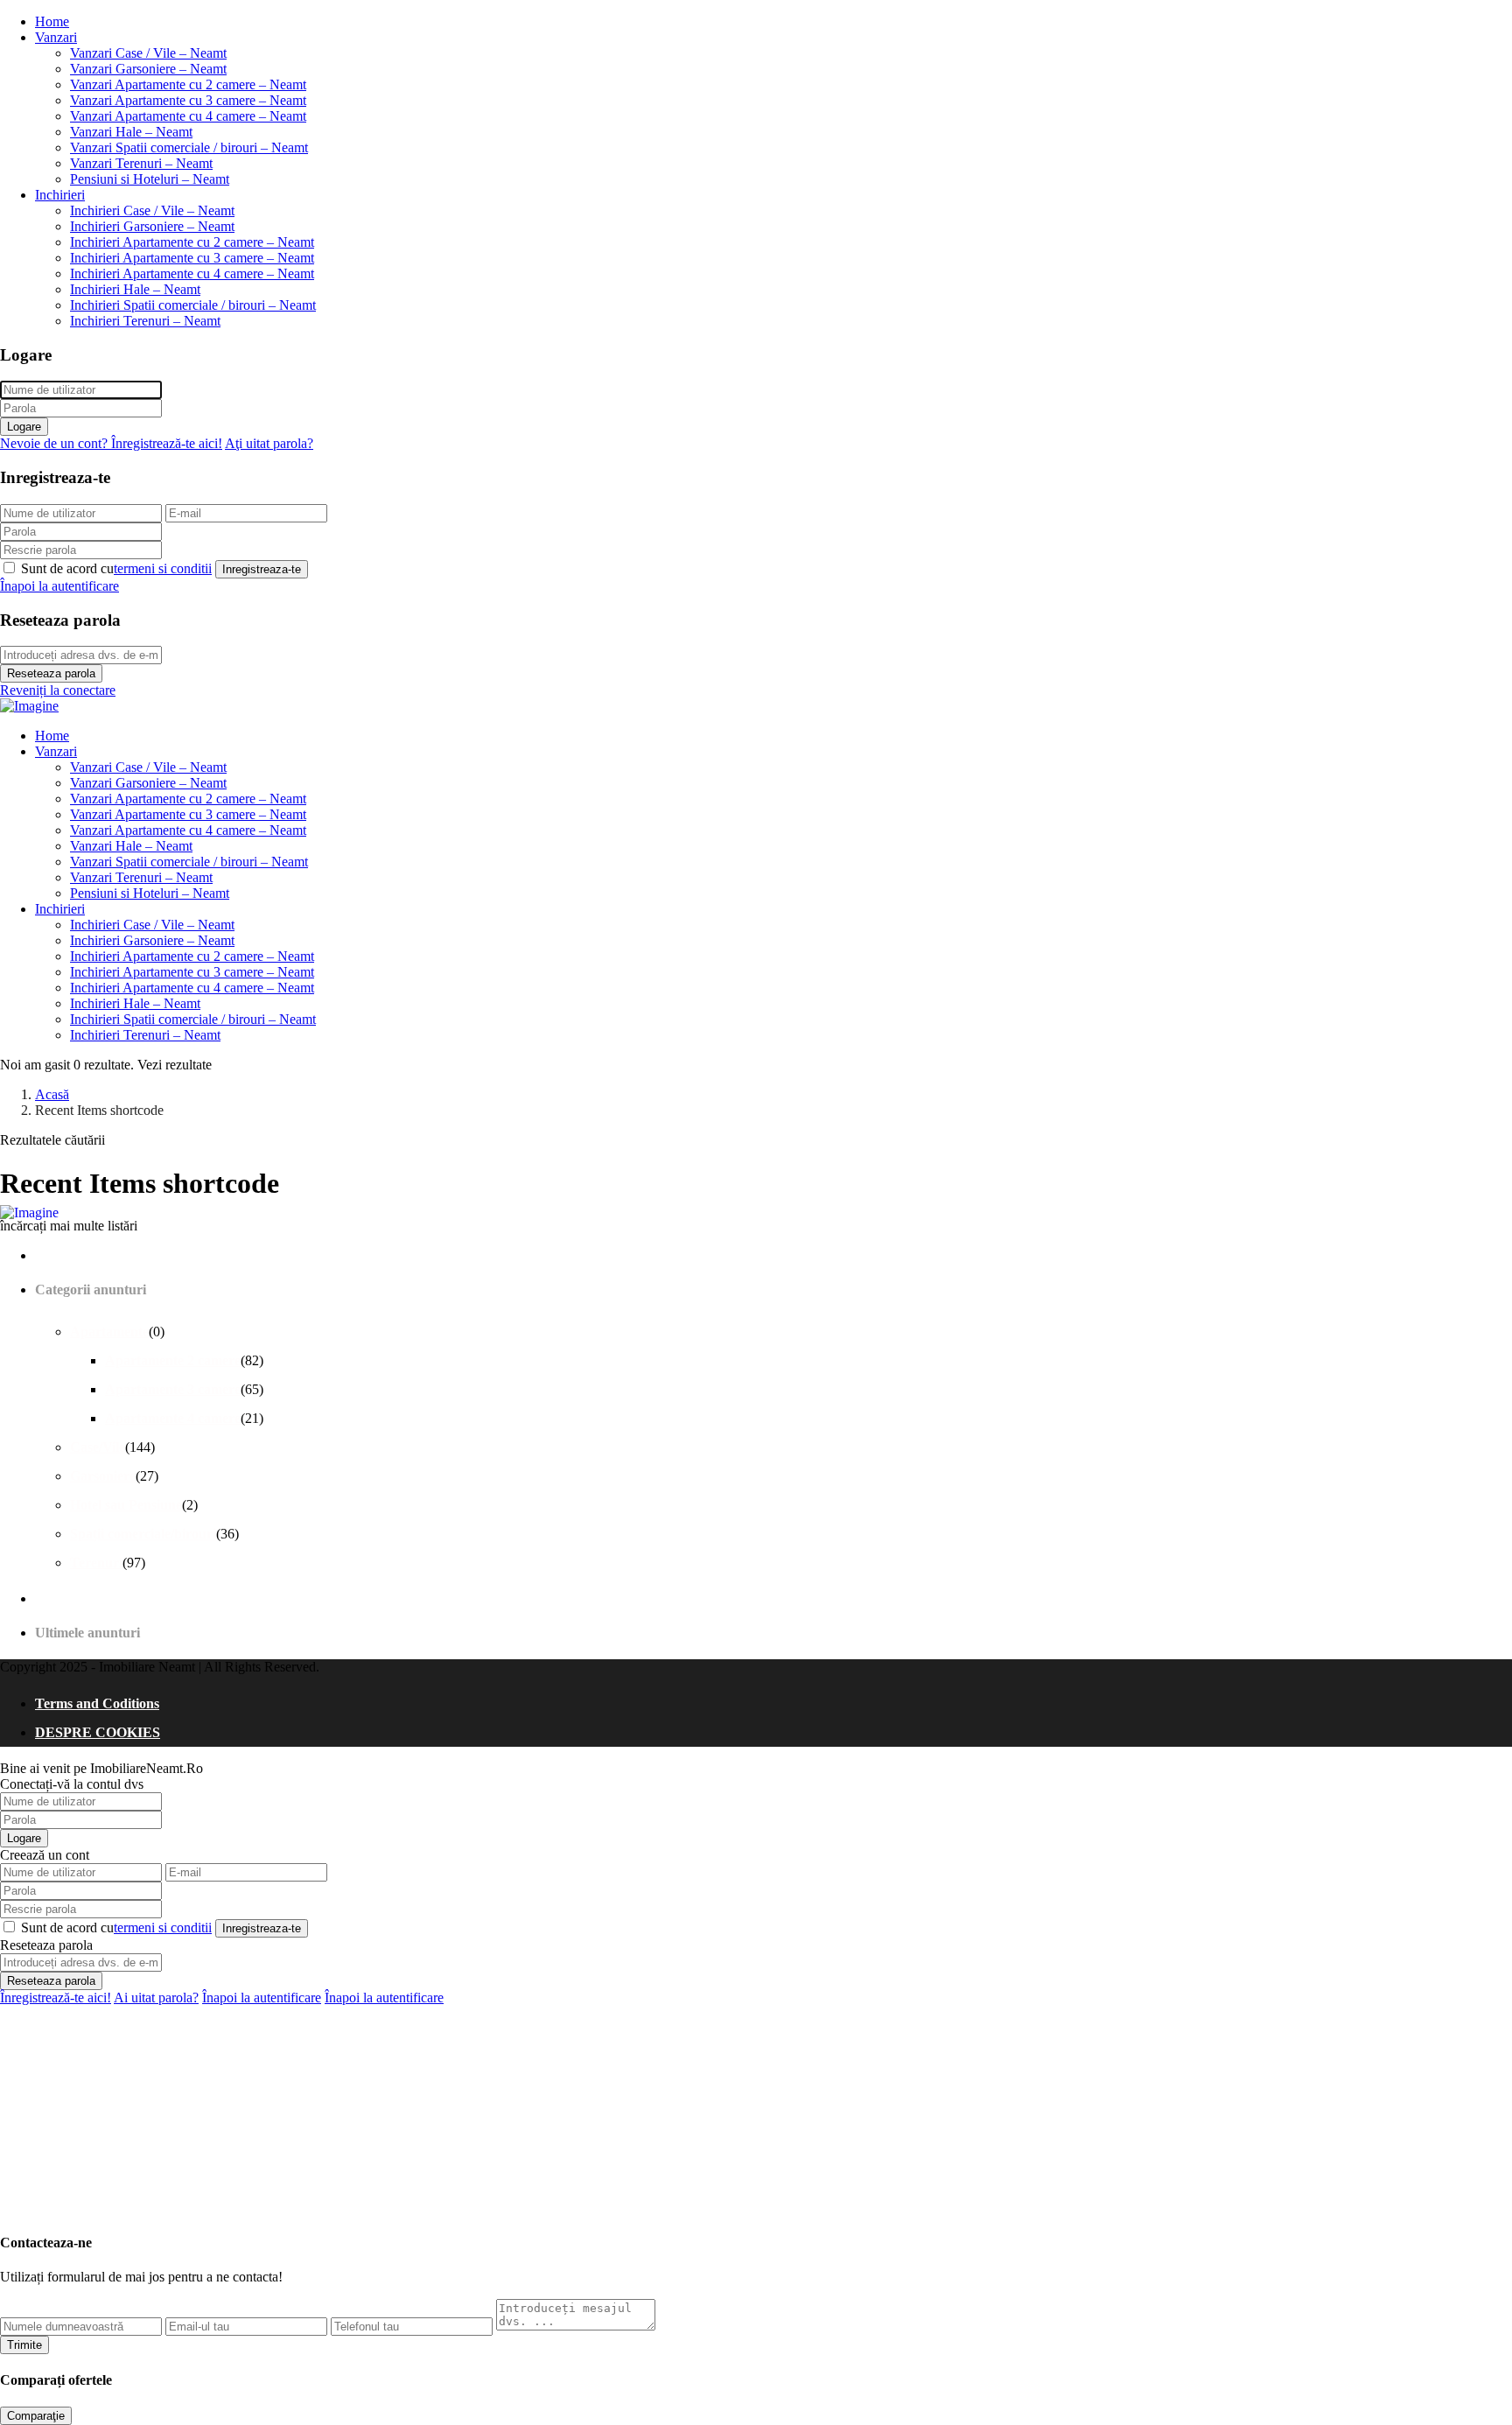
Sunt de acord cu (116, 568)
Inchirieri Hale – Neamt (135, 289)
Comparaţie (36, 2416)
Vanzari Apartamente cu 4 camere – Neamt (188, 116)
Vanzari (56, 37)
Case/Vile (98, 1447)
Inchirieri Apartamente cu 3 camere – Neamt (192, 258)
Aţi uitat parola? (269, 443)
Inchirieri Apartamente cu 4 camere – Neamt (192, 273)
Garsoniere (103, 1476)
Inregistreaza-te (262, 569)
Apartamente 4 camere (173, 1418)
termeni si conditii (163, 568)
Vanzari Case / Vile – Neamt (148, 53)
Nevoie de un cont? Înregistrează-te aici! (111, 443)
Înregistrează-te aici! (56, 1997)
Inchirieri (60, 195)
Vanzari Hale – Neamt (131, 132)
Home (52, 21)
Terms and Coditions (97, 1703)
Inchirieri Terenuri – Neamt (145, 321)
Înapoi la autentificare (59, 586)
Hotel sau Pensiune (126, 1505)
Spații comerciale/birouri (143, 1534)
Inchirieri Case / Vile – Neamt (152, 210)
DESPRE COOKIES (98, 1732)
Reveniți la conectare (58, 690)
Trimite (24, 2345)
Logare (24, 427)
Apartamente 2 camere (173, 1360)
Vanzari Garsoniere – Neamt (148, 69)
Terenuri (96, 1563)
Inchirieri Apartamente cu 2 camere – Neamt (192, 242)
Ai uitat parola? (156, 1997)
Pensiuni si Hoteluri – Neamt (150, 179)
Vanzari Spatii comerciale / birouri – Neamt (189, 147)
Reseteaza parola (51, 673)
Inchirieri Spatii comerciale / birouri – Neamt (193, 305)
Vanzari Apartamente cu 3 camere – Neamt (188, 100)
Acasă (52, 1094)
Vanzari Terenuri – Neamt (141, 163)
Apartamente (109, 1332)
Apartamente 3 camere (173, 1389)
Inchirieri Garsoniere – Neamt (152, 226)
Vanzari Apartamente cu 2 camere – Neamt (188, 84)
